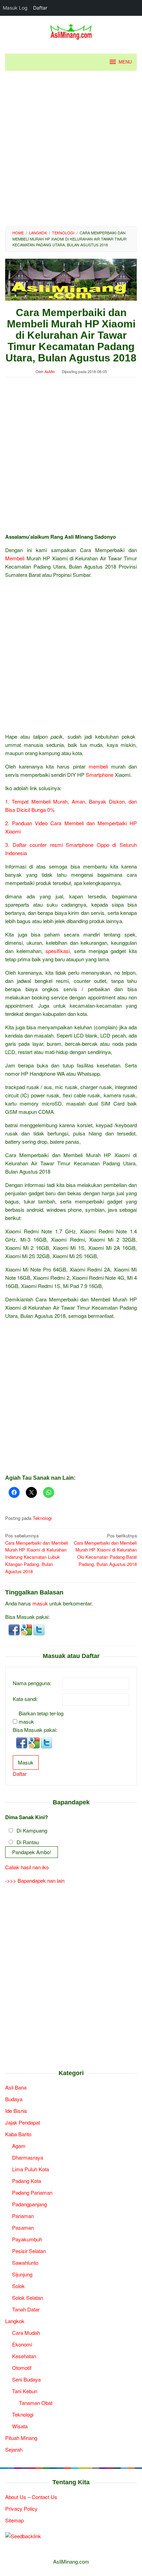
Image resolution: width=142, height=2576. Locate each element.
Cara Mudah (26, 2333)
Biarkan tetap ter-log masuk (41, 1717)
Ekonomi (22, 2344)
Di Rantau (28, 1842)
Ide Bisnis (16, 2111)
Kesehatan (24, 2356)
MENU (125, 62)
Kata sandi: (25, 1699)
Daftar (20, 1774)
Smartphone (100, 775)
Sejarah (14, 2449)
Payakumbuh (27, 2239)
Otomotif (22, 2368)
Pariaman (23, 2216)
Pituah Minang (21, 2438)
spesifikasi (58, 951)
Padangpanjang (29, 2204)
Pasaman (23, 2227)
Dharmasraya (28, 2157)
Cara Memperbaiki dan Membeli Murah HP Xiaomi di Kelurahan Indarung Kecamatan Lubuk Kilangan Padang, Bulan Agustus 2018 (37, 1553)
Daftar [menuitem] (40, 8)
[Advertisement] (71, 148)
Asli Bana (16, 2087)
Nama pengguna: (32, 1683)
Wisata (20, 2426)
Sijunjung (22, 2274)
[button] (15, 1629)
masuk (40, 1603)
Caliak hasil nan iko (27, 1867)
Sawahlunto (25, 2263)
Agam (19, 2146)
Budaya (14, 2099)
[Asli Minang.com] (71, 30)
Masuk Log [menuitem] (15, 8)
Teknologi (42, 1518)
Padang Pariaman (32, 2192)
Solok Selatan (28, 2298)
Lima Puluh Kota (31, 2169)
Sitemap (14, 2520)
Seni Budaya (26, 2379)
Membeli (15, 558)
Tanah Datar (26, 2309)
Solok (18, 2286)
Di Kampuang (32, 1830)
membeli (98, 766)
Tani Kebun (25, 2391)
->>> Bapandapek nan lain (35, 1880)
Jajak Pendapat (23, 2122)
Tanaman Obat (36, 2403)
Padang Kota (27, 2181)
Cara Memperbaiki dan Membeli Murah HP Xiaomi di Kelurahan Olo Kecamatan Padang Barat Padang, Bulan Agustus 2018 (105, 1550)
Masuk (26, 1762)
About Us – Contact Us (31, 2497)
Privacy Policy (21, 2508)
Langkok (15, 2321)
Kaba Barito (18, 2134)
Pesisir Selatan (29, 2251)
